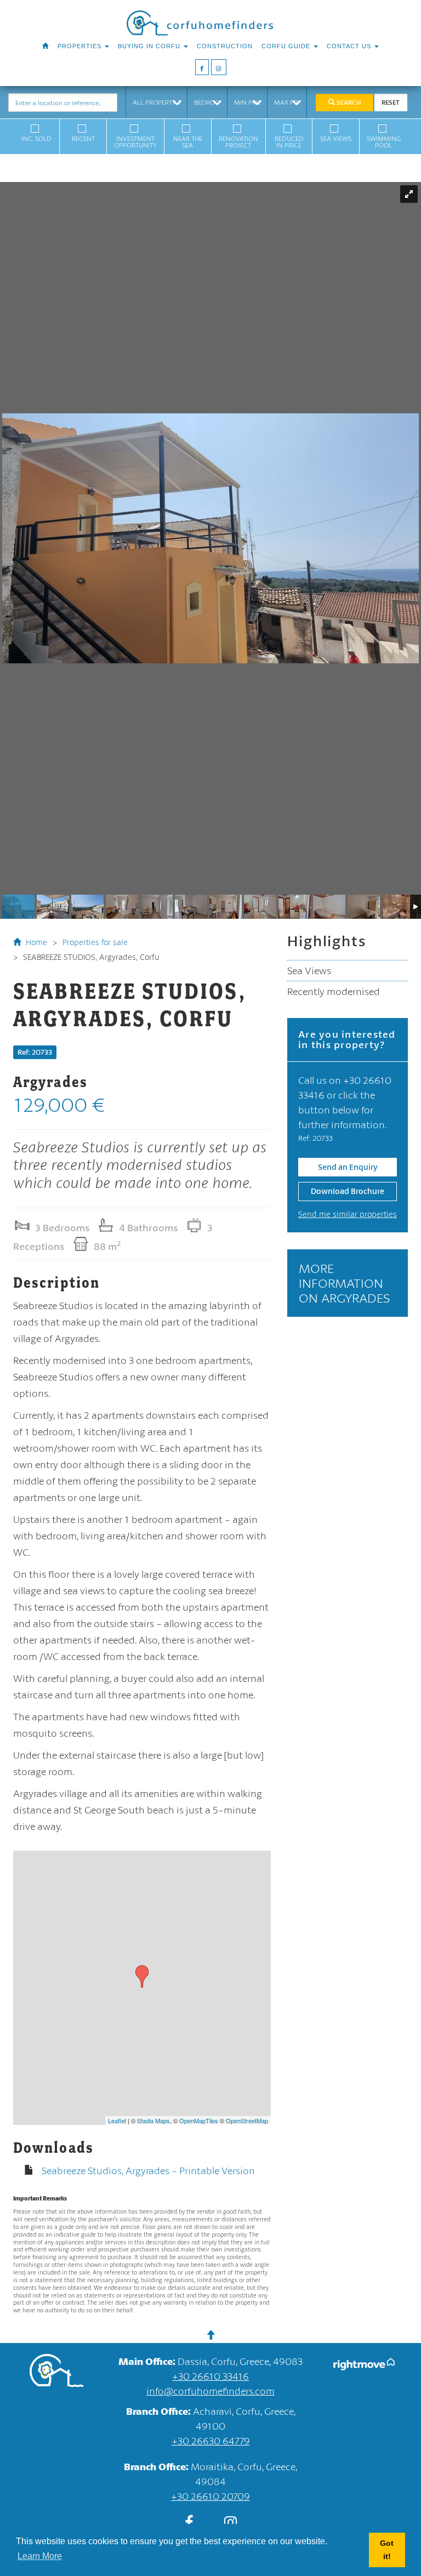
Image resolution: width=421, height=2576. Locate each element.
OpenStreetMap (247, 2120)
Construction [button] (225, 46)
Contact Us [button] (350, 46)
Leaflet (117, 2120)
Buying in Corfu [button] (150, 46)
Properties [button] (81, 46)
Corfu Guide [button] (287, 46)
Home (35, 942)
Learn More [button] (40, 2556)
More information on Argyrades (344, 1283)
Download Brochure (348, 1191)
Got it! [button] (387, 2550)
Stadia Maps (153, 2120)
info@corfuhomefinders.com (210, 2391)
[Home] (45, 46)
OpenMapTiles (199, 2120)
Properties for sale (95, 942)
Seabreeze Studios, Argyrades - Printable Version (148, 2170)
